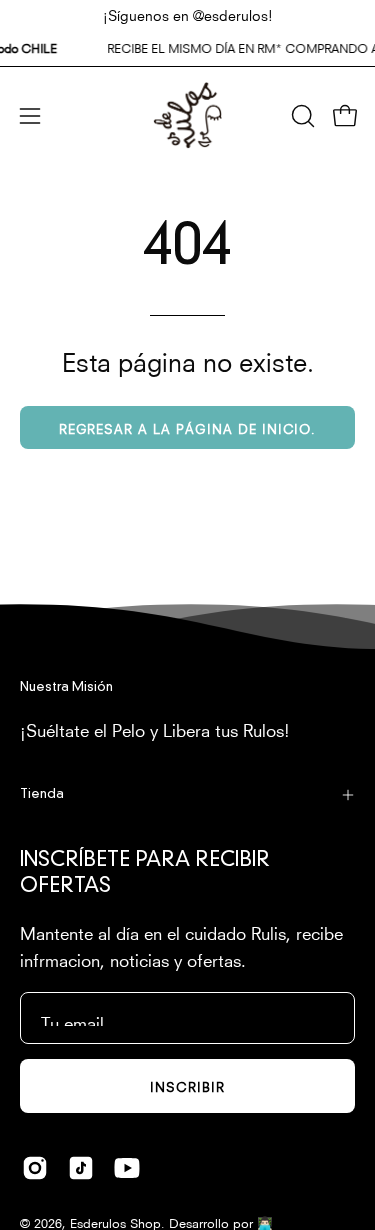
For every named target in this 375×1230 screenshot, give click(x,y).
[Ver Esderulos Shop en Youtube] (127, 1168)
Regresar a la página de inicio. (188, 427)
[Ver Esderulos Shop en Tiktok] (81, 1168)
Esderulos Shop (115, 1222)
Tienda (42, 794)
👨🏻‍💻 (265, 1222)
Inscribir (187, 1085)
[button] (301, 116)
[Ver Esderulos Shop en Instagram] (35, 1168)
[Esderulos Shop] (188, 115)
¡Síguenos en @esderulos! (188, 14)
